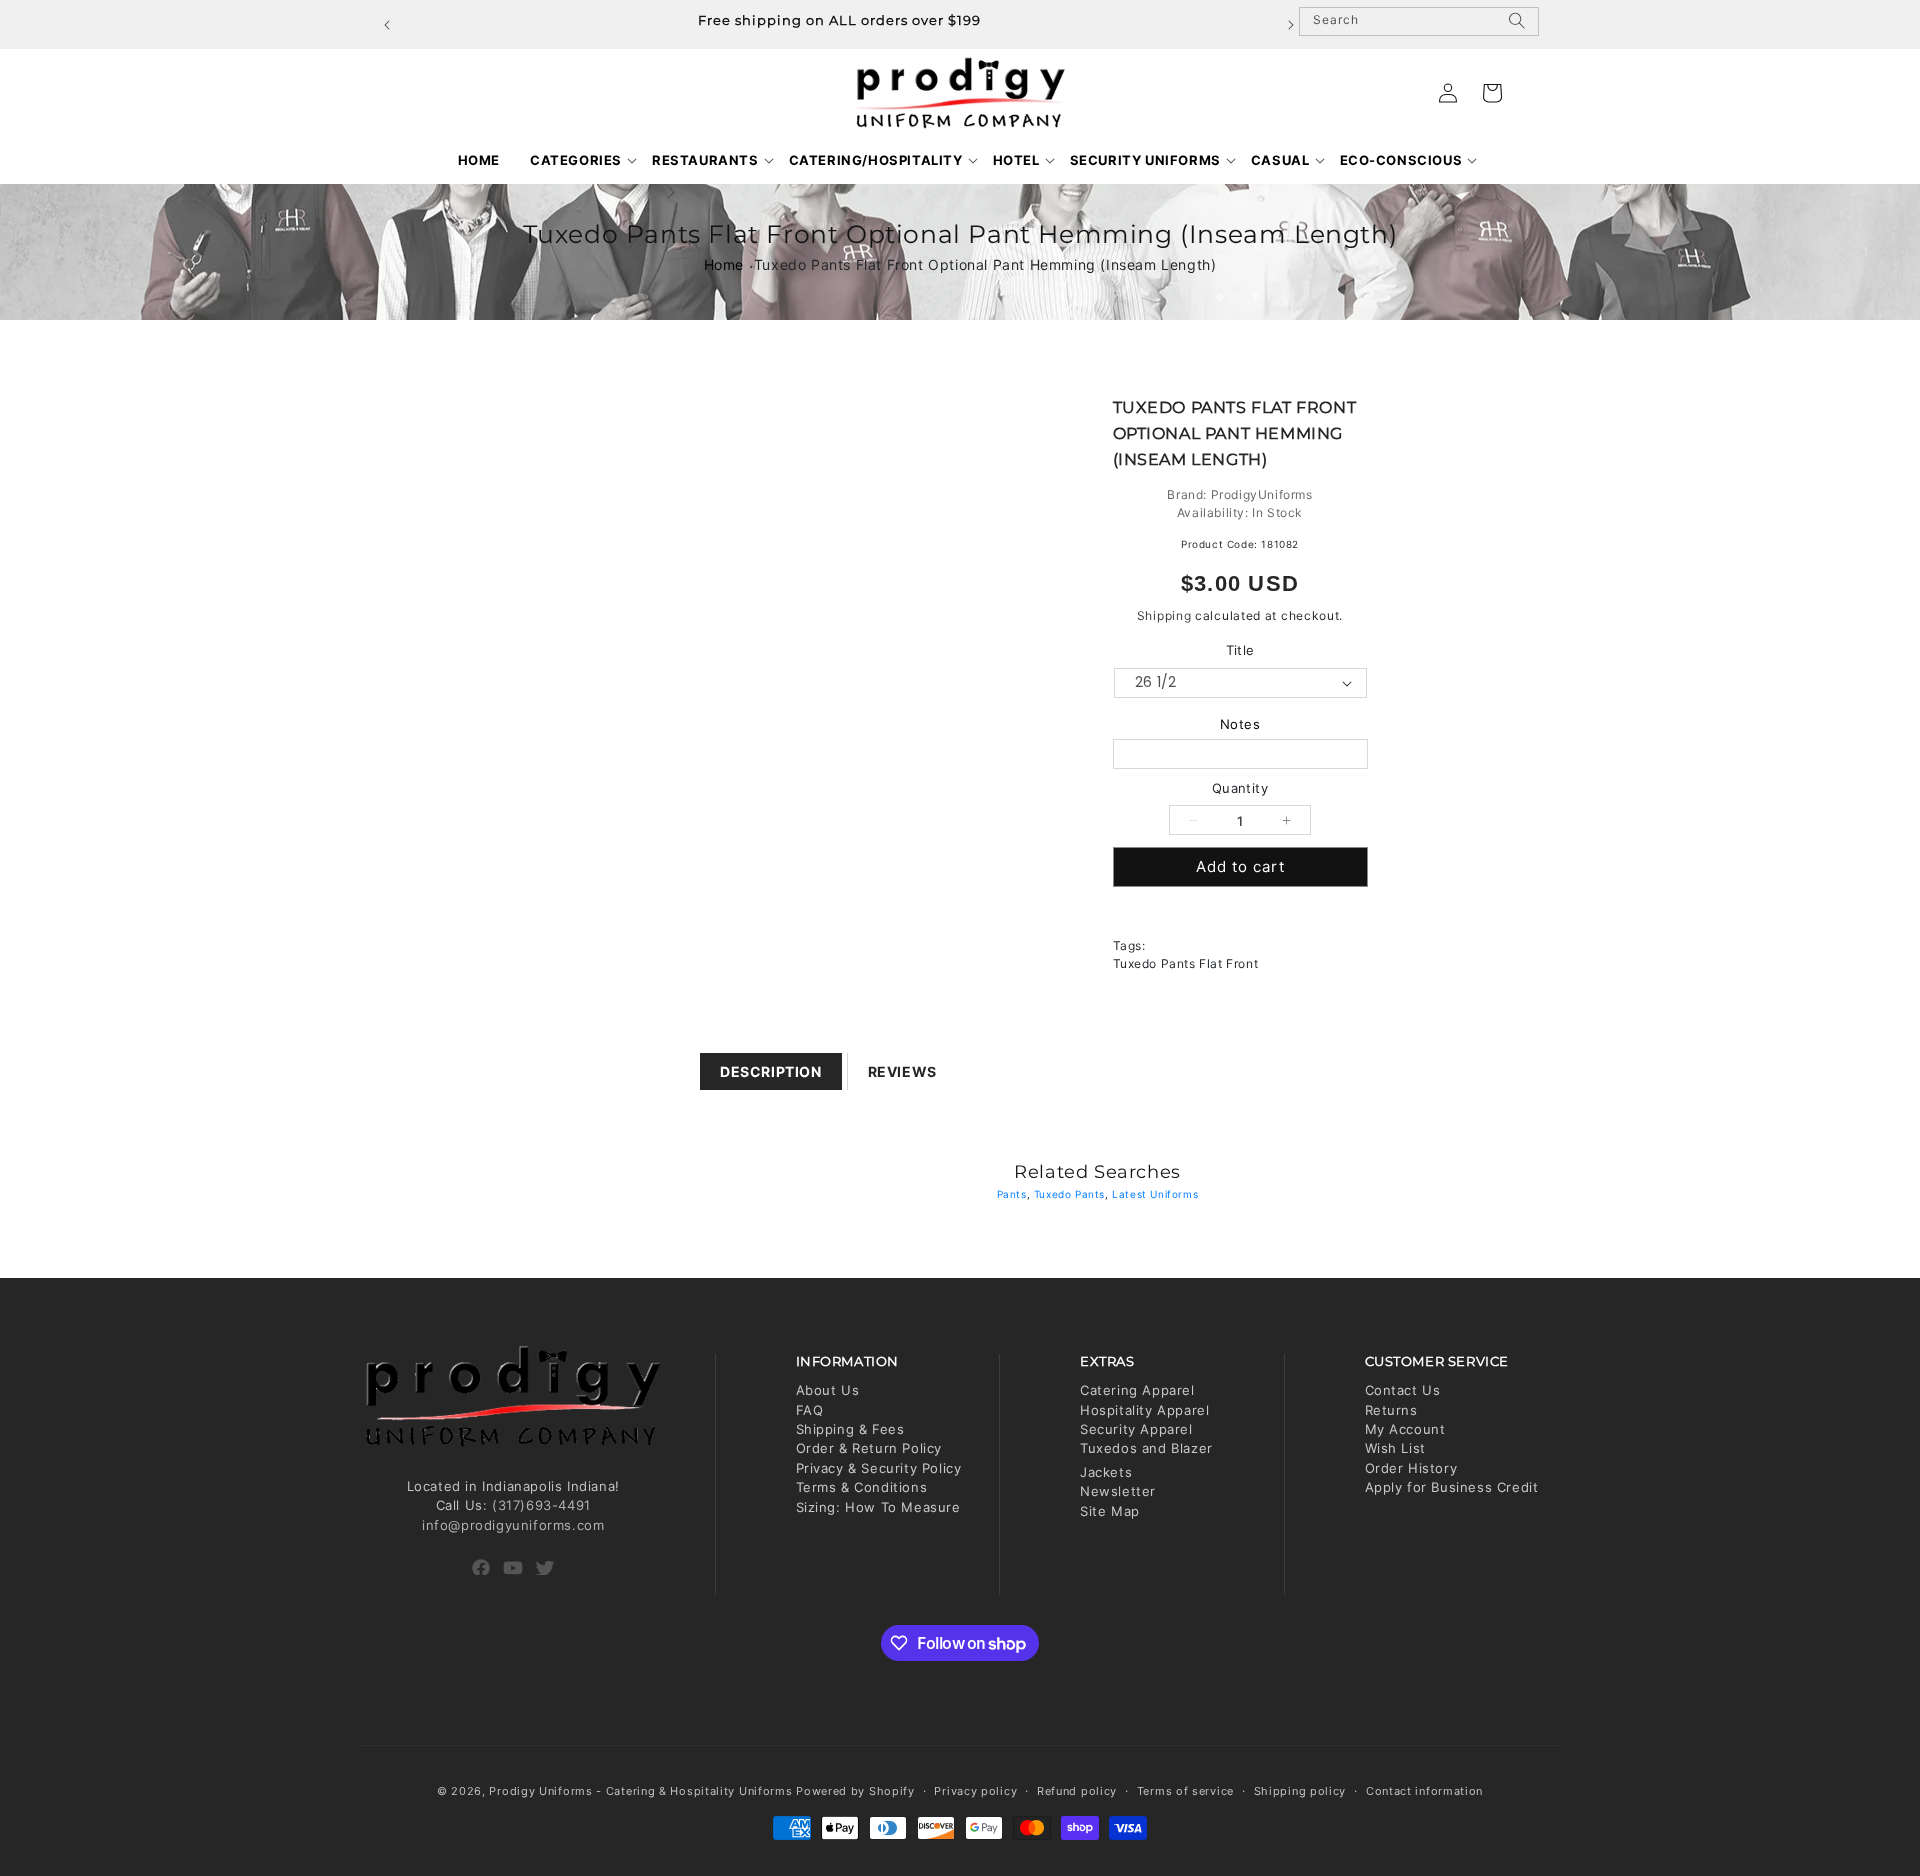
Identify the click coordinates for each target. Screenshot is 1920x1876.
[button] (576, 160)
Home (724, 264)
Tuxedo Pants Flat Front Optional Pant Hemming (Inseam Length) (985, 264)
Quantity (1240, 788)
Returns (1391, 1410)
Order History (1411, 1468)
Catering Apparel (1137, 1390)
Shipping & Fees (850, 1429)
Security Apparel (1136, 1429)
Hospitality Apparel (1144, 1410)
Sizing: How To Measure (878, 1507)
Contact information (1424, 1791)
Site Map (1110, 1511)
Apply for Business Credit (1452, 1487)
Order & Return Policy (869, 1448)
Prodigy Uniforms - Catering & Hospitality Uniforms (640, 1791)
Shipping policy (1300, 1791)
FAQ (810, 1410)
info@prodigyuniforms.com (513, 1525)
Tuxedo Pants (1069, 1194)
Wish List (1395, 1448)
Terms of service (1185, 1791)
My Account (1405, 1429)
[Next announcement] (1291, 25)
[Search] (1517, 29)
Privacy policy (975, 1791)
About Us (828, 1390)
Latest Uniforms (1155, 1194)
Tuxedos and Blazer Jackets (1146, 1459)
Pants (1012, 1194)
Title (1240, 650)
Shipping (1164, 615)
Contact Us (1403, 1390)
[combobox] (1419, 21)
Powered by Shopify (855, 1791)
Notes (1240, 724)
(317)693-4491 (541, 1505)
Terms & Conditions (862, 1487)
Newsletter (1118, 1491)
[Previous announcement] (387, 25)
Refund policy (1077, 1791)
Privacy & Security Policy (879, 1468)
